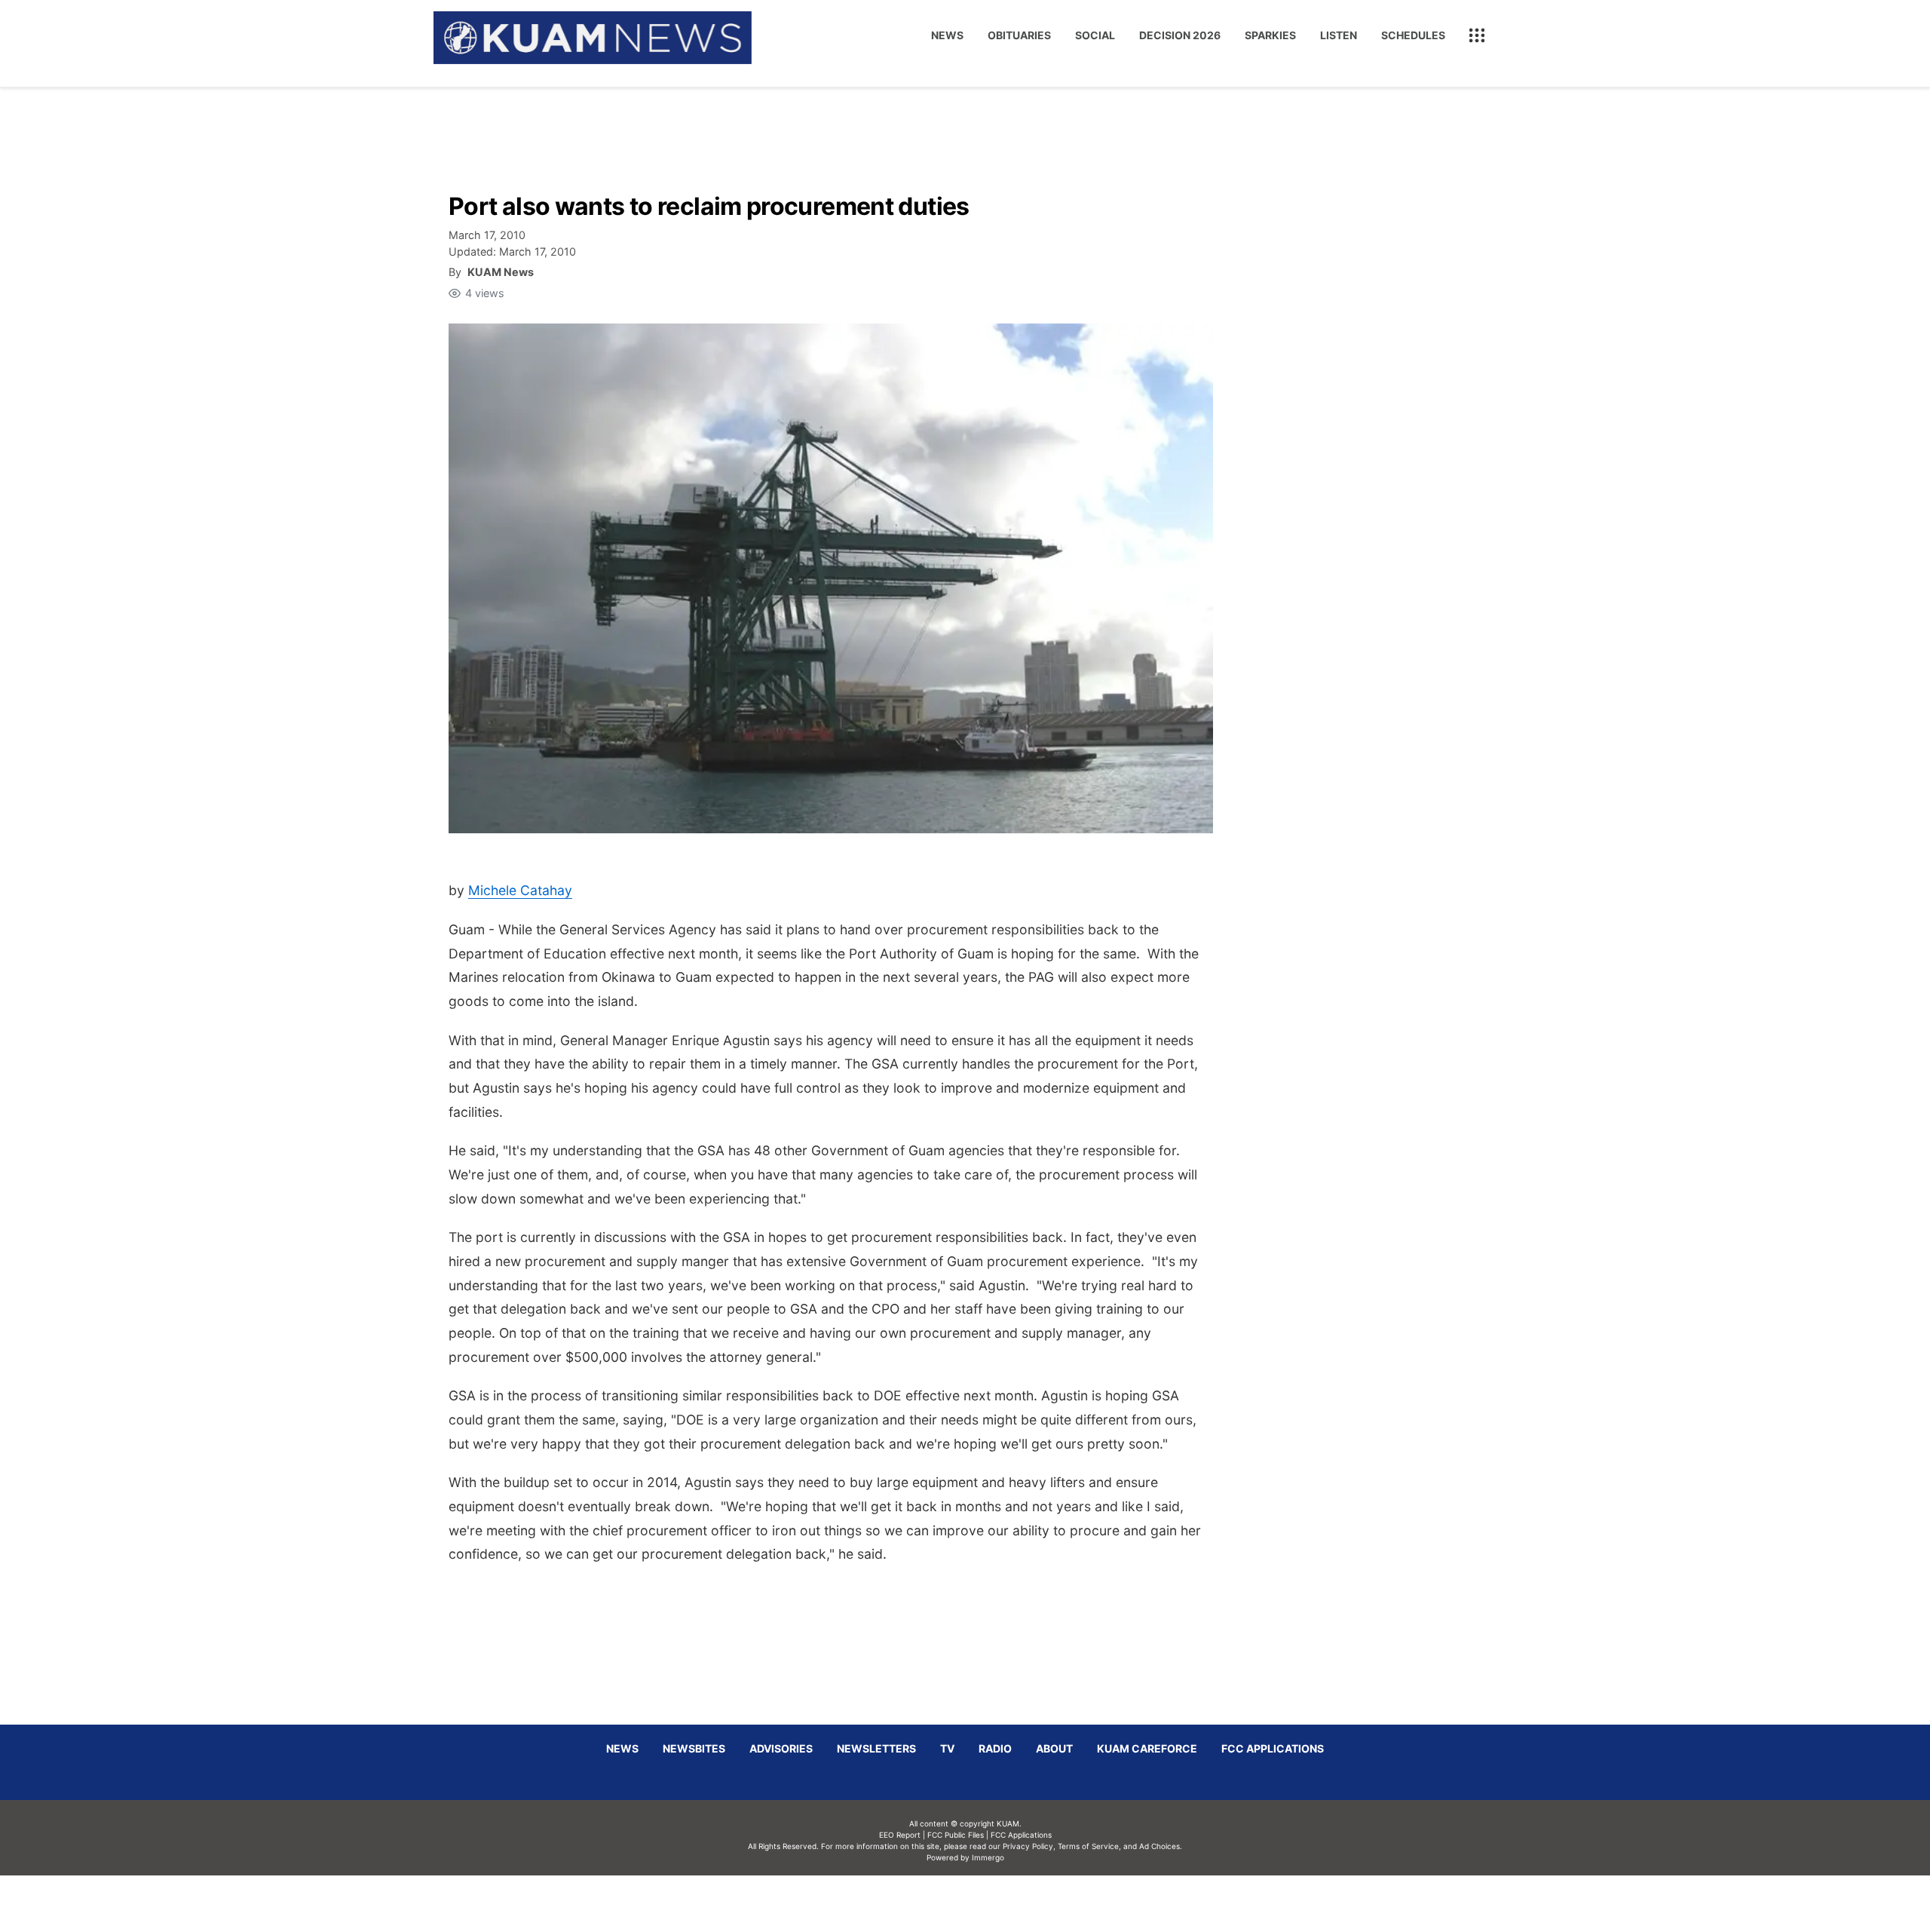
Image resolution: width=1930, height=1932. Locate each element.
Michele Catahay (520, 890)
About (1054, 1748)
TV (947, 1748)
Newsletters (876, 1748)
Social (1095, 35)
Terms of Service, (1089, 1846)
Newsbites (694, 1748)
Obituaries (1019, 35)
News (947, 35)
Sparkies (1270, 35)
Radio (995, 1748)
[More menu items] (1477, 35)
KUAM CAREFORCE (1147, 1748)
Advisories (781, 1748)
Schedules (1413, 35)
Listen (1339, 35)
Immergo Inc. (988, 1903)
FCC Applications (1273, 1748)
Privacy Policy (1028, 1846)
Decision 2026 (1180, 35)
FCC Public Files (956, 1835)
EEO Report (900, 1835)
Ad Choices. (1161, 1846)
